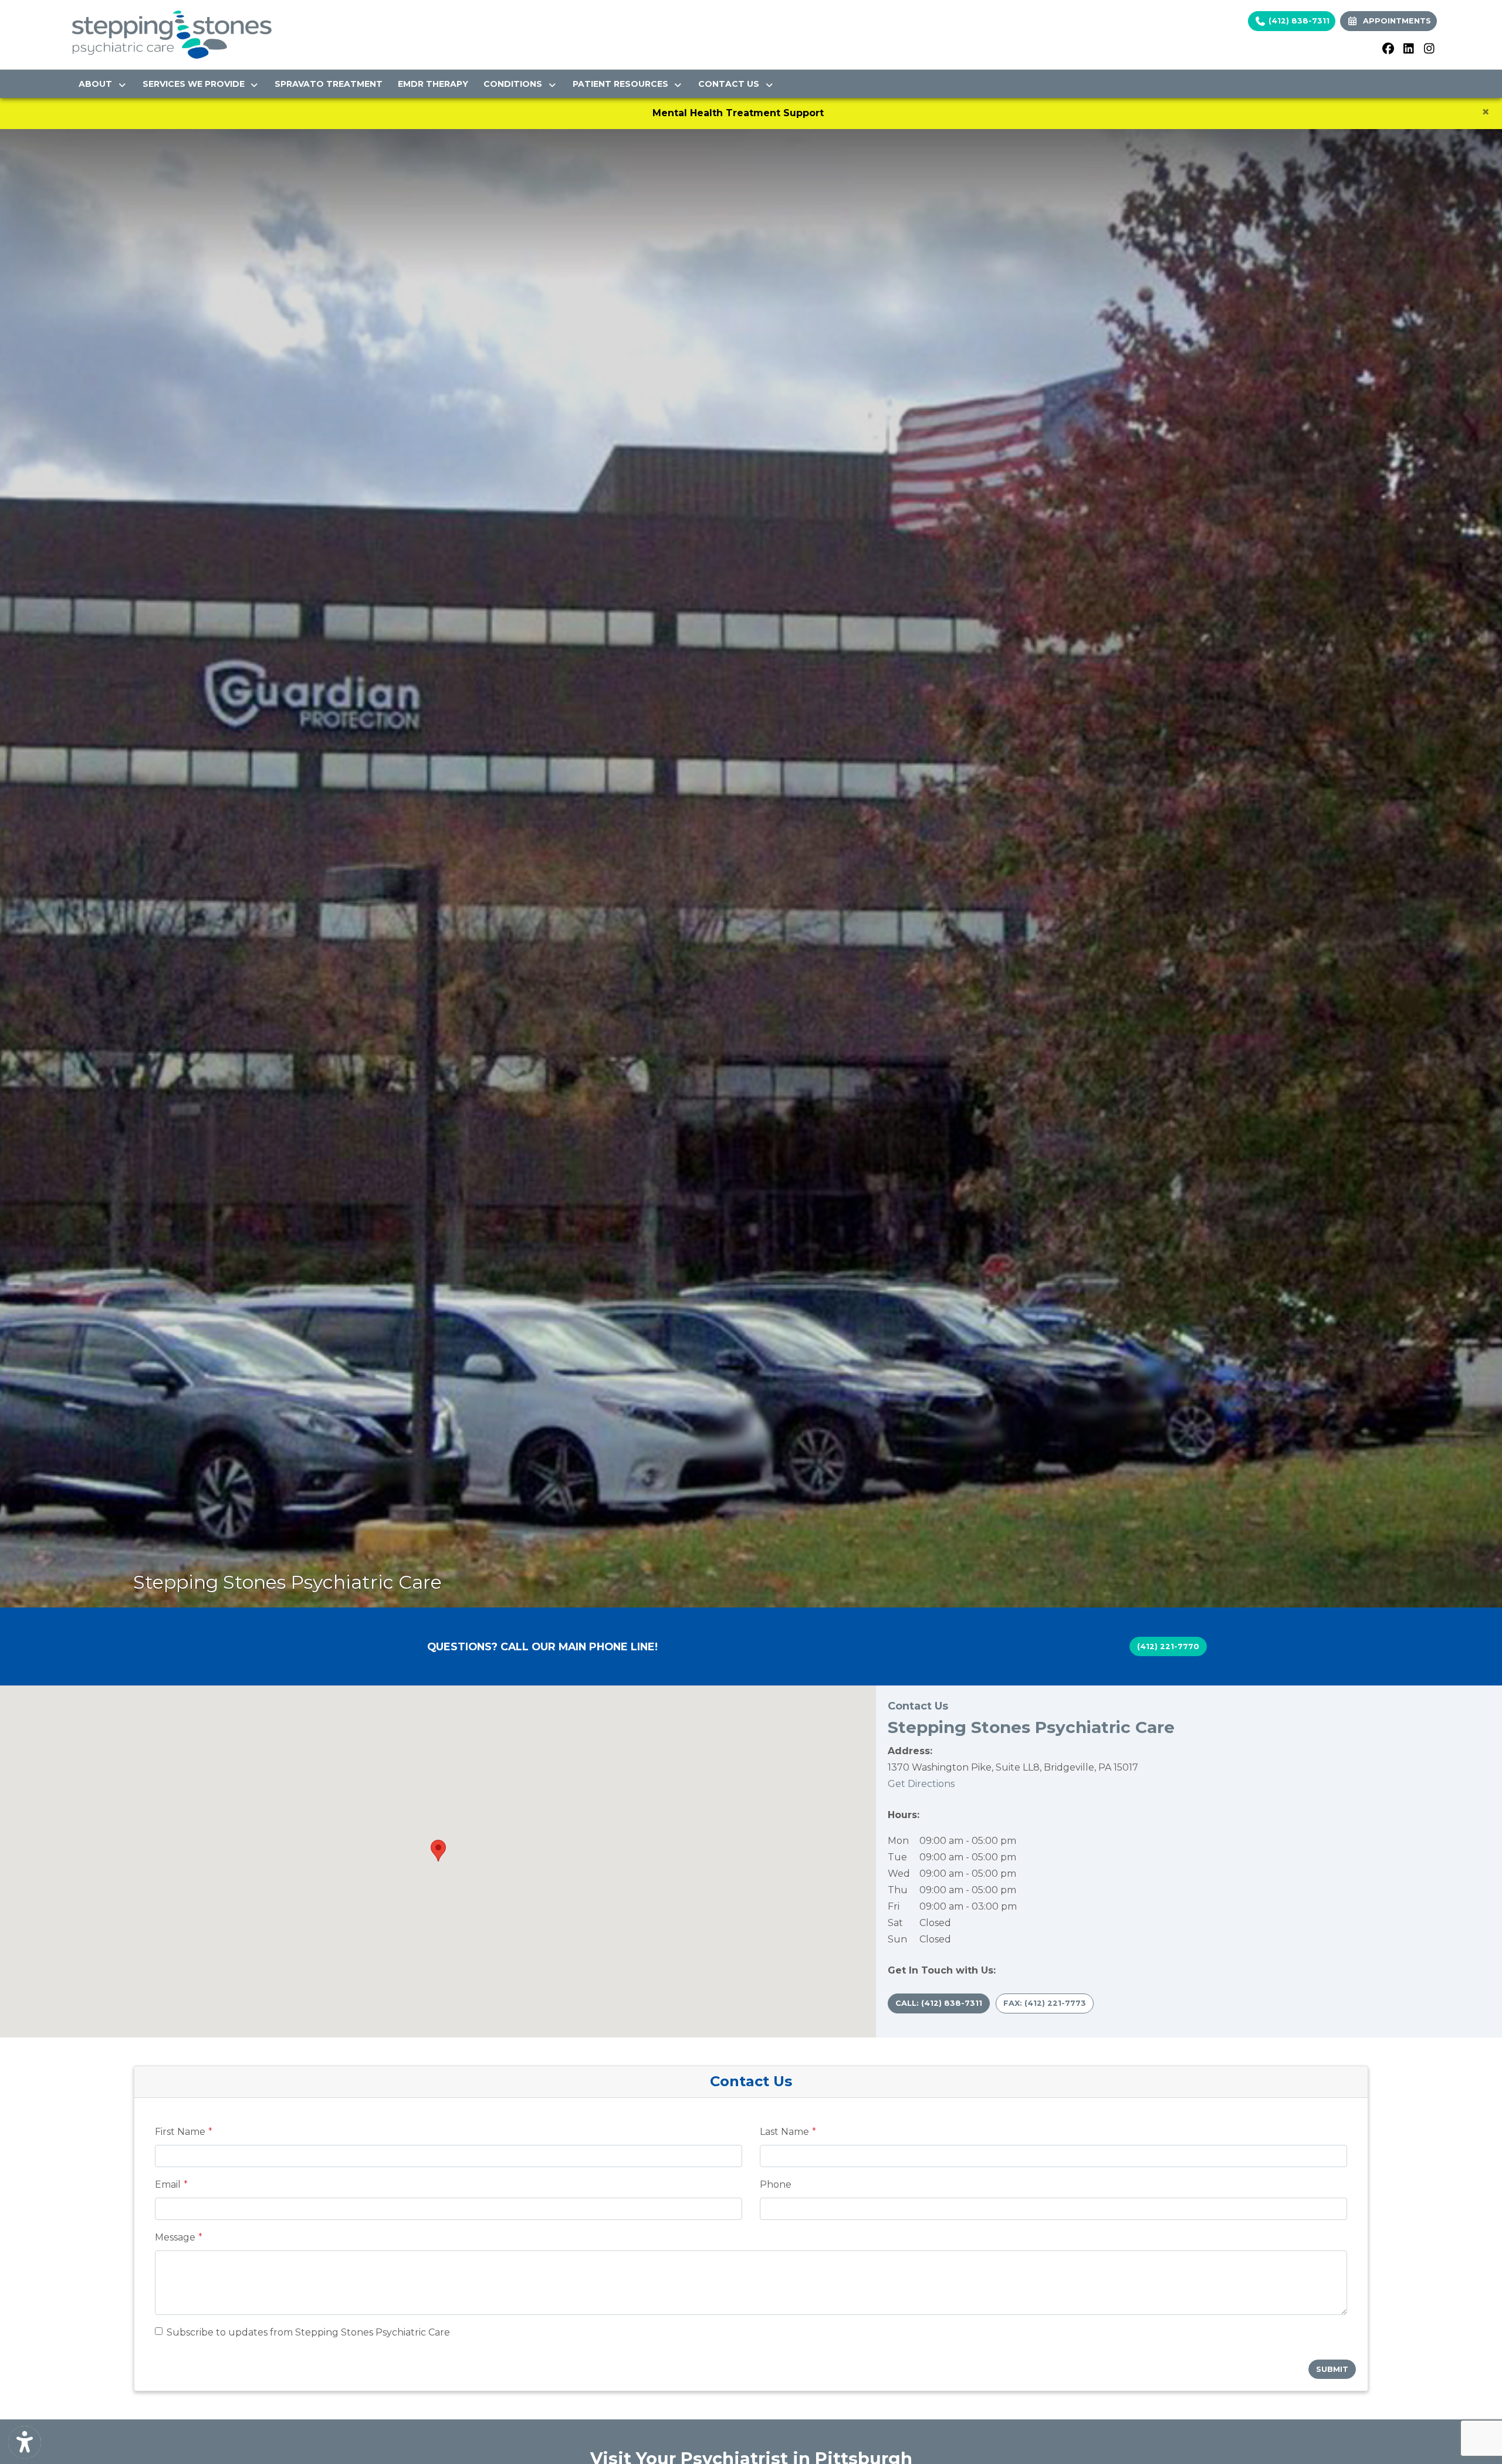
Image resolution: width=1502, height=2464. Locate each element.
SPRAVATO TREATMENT (329, 84)
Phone (776, 2184)
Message (175, 2237)
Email (168, 2184)
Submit (1332, 2369)
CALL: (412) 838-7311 (939, 2003)
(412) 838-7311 (1298, 21)
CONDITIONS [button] (515, 84)
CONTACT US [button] (731, 84)
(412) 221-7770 (1168, 1646)
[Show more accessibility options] (25, 2442)
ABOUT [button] (98, 84)
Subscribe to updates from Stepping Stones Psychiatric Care (308, 2332)
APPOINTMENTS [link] (1395, 21)
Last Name (784, 2132)
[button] (438, 1851)
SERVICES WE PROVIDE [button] (196, 84)
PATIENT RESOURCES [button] (623, 84)
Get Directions (921, 1784)
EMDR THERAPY (433, 84)
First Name (180, 2132)
